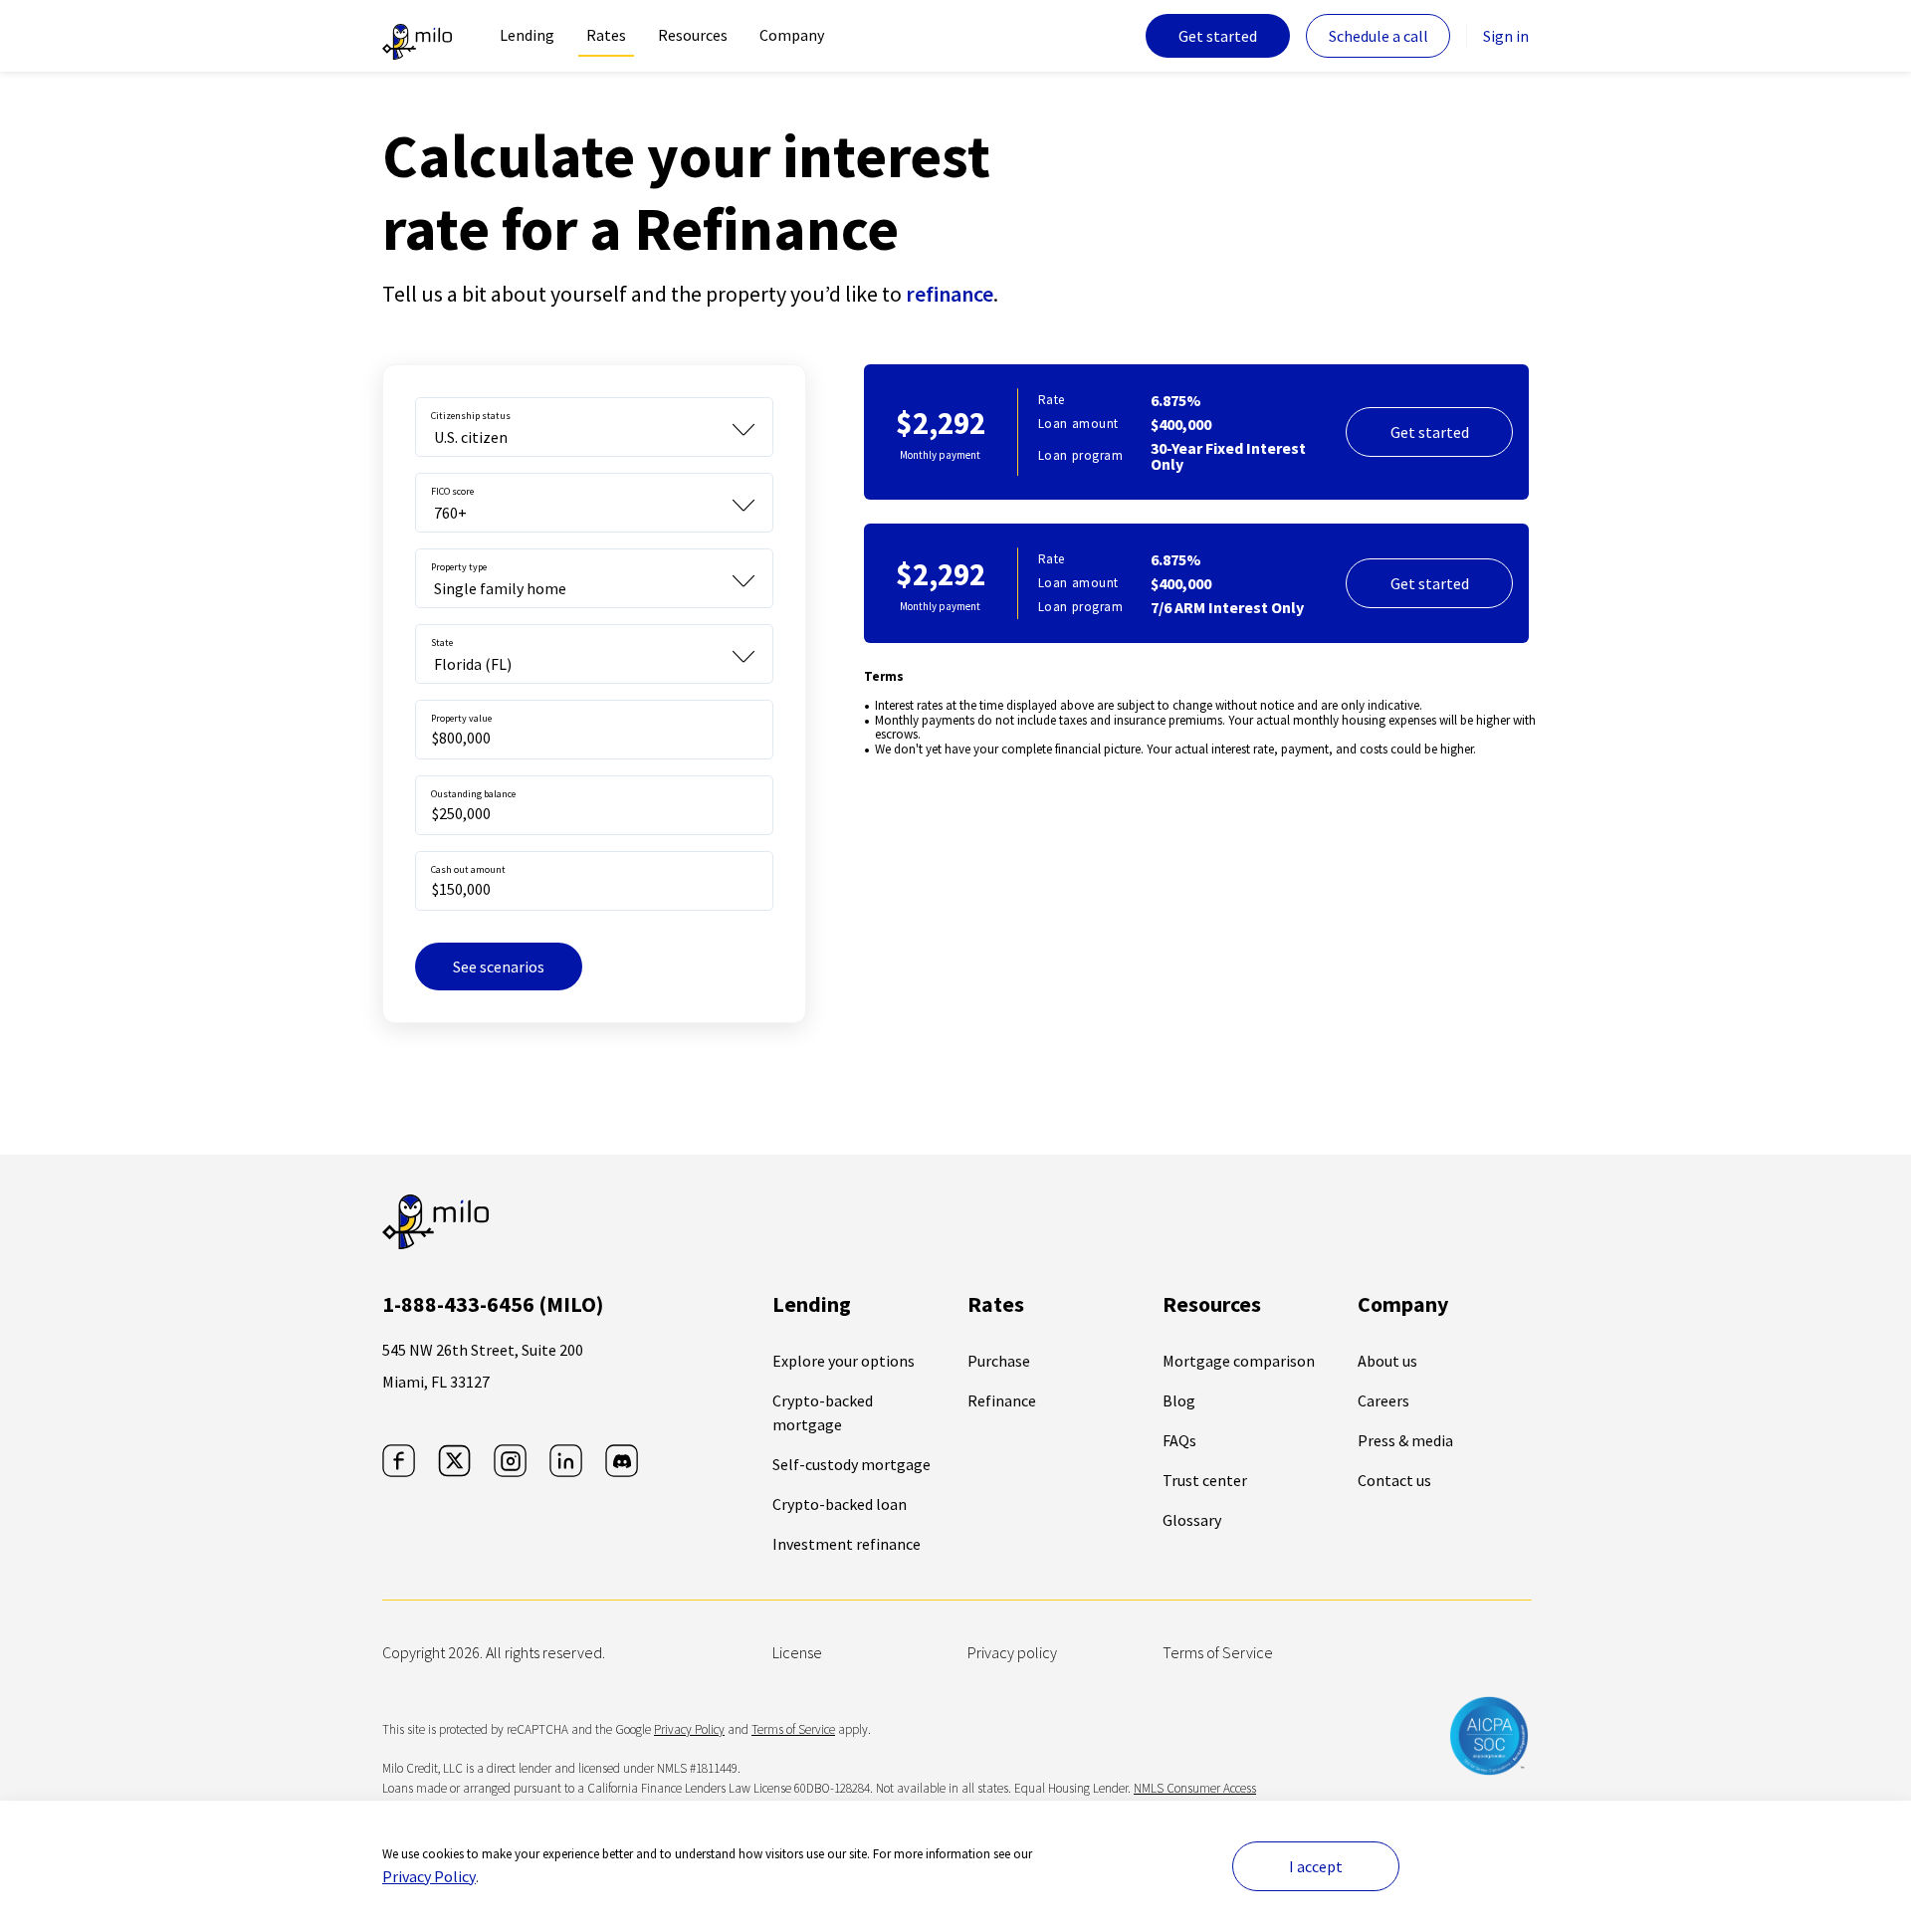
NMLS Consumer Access (1195, 1788)
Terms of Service (1218, 1652)
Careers (1383, 1400)
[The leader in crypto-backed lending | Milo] (417, 36)
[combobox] (594, 427)
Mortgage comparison (1239, 1361)
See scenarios (499, 966)
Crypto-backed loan (840, 1504)
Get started (1218, 36)
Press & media (1405, 1440)
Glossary (1192, 1520)
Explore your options (844, 1361)
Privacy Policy (429, 1876)
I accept (1316, 1866)
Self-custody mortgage (851, 1464)
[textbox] (594, 730)
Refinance (1002, 1400)
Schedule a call (1379, 36)
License (797, 1652)
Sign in (1506, 36)
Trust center (1205, 1480)
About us (1387, 1361)
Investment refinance (847, 1544)
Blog (1179, 1400)
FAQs (1179, 1440)
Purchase (999, 1361)
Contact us (1394, 1480)
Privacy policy (1012, 1652)
